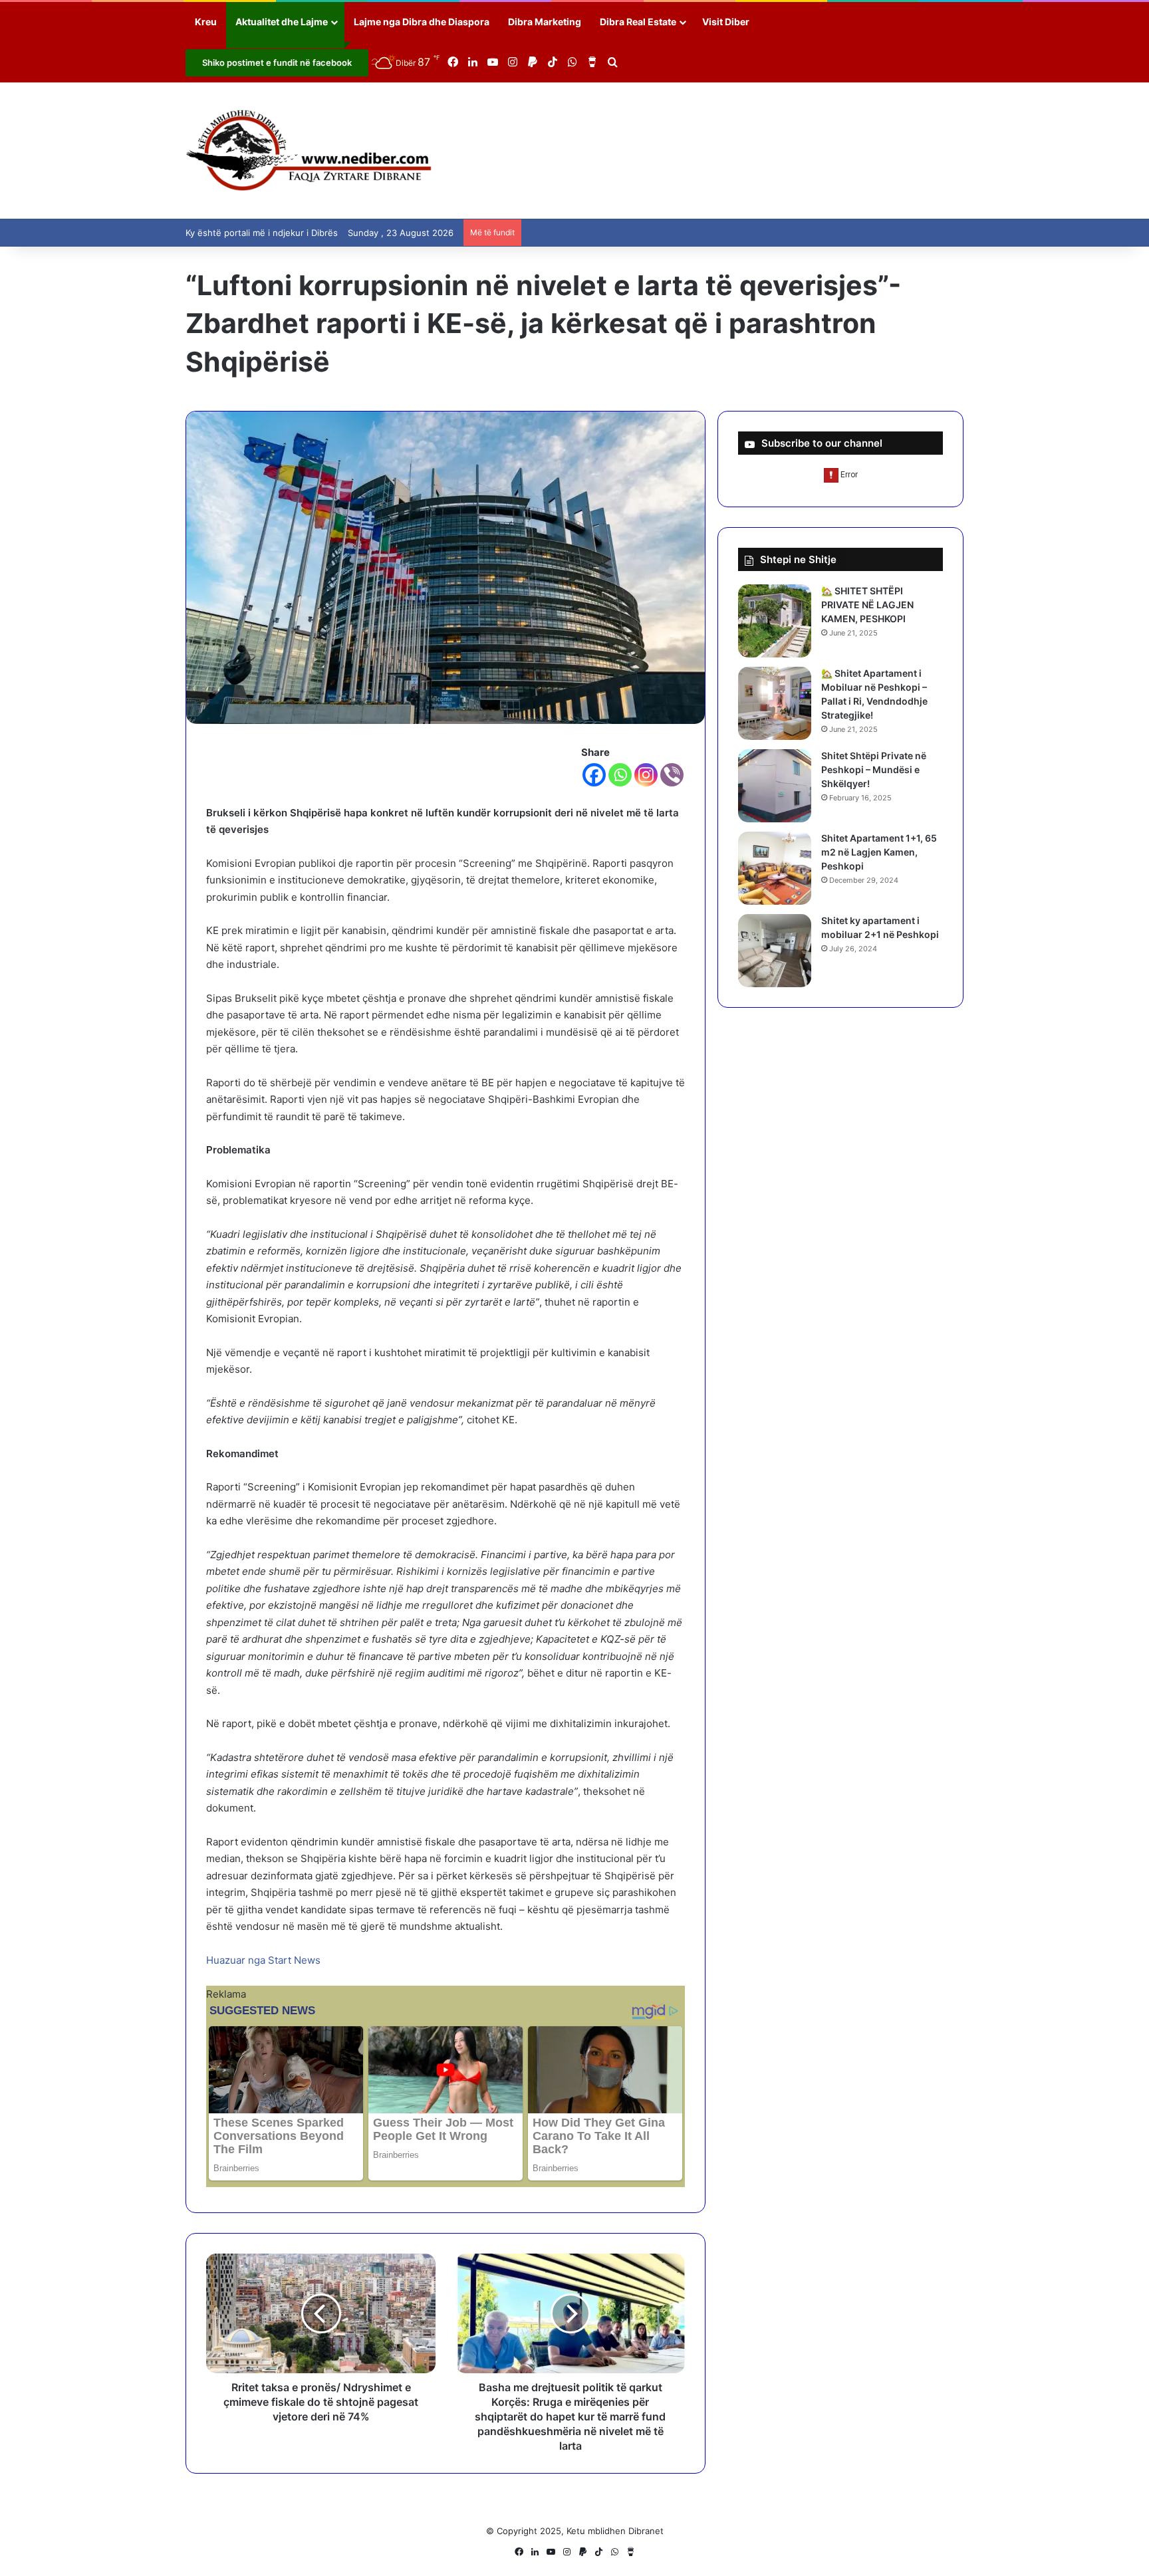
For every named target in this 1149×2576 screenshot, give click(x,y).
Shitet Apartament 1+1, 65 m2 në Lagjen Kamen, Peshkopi (879, 852)
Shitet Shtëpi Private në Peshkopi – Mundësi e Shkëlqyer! (874, 769)
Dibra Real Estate (638, 22)
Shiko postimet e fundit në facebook (277, 62)
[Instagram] (646, 775)
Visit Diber (726, 22)
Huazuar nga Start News (263, 1960)
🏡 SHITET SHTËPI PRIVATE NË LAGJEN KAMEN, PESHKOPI (867, 605)
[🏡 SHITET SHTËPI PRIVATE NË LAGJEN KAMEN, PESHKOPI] (775, 621)
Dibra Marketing (545, 22)
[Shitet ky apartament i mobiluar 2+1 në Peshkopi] (775, 951)
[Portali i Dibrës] (309, 151)
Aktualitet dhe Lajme (282, 22)
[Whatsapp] (620, 775)
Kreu (206, 22)
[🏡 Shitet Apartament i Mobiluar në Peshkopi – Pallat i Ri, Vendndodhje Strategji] (775, 703)
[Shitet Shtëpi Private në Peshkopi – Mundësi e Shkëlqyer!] (775, 786)
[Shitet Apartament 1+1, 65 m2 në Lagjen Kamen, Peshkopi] (775, 868)
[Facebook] (594, 775)
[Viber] (672, 775)
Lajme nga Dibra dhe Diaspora (422, 22)
